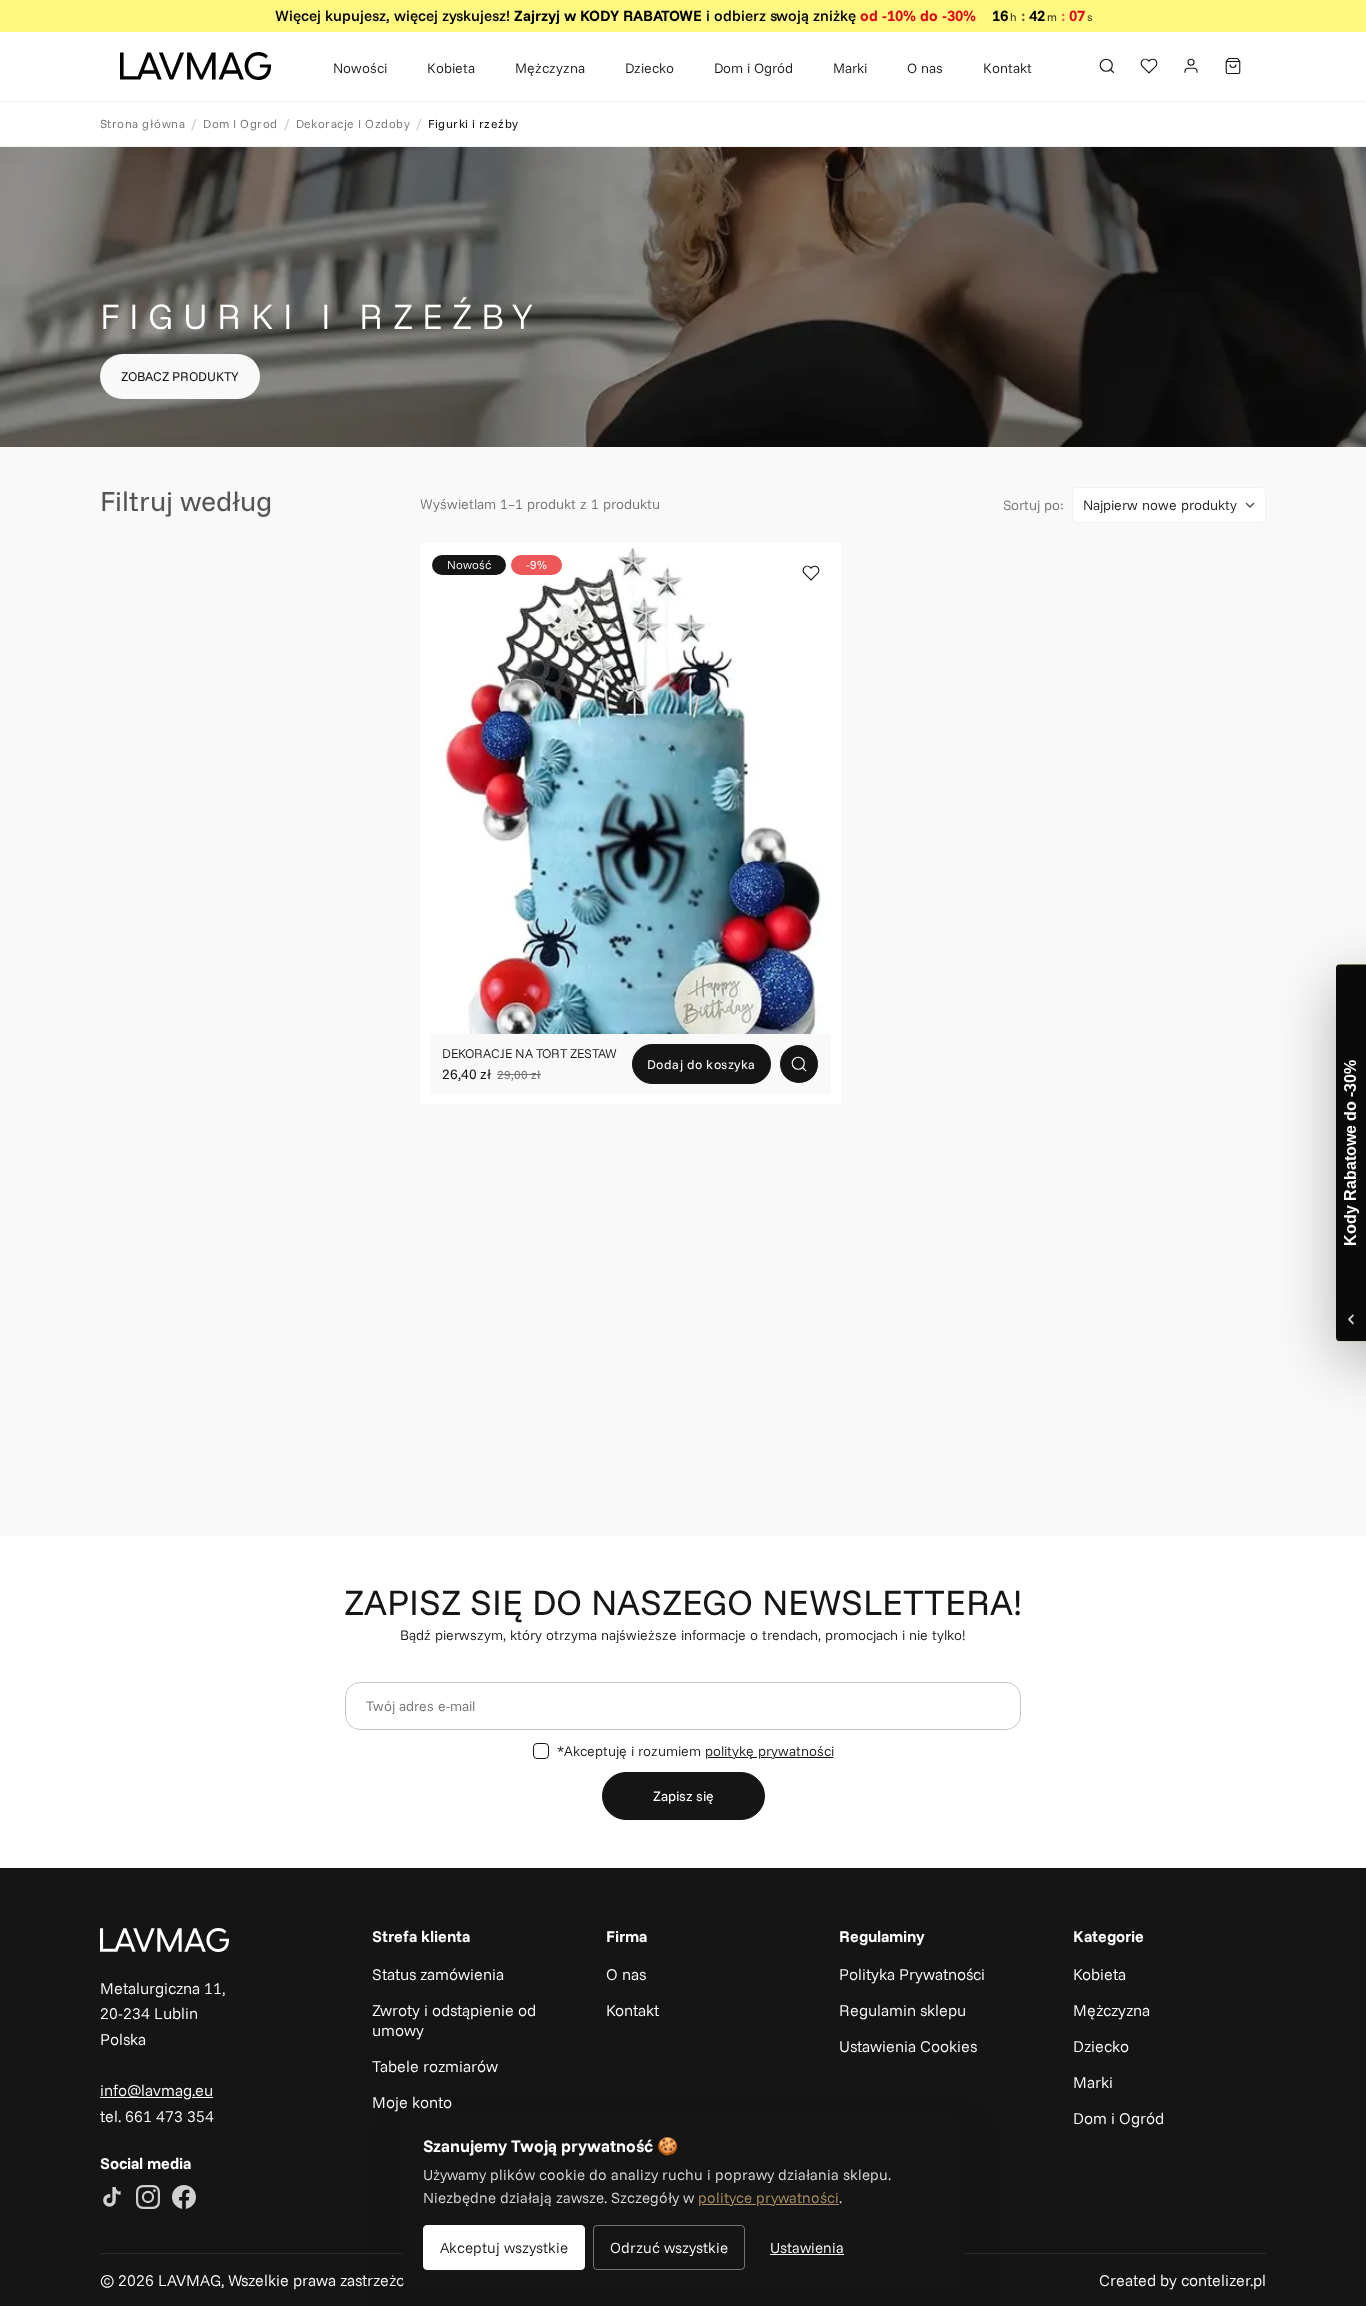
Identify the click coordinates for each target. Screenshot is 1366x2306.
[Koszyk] (1233, 66)
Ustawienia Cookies (908, 2046)
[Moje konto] (1191, 66)
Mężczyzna (550, 67)
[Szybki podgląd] (799, 1064)
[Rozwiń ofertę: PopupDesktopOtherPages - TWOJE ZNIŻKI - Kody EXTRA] (1351, 1152)
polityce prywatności (768, 2197)
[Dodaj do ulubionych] (811, 573)
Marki (850, 67)
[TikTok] (112, 2199)
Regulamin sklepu (902, 2010)
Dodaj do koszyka (701, 1064)
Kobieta (451, 67)
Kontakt (1007, 67)
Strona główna (142, 123)
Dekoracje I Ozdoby (353, 123)
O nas (925, 67)
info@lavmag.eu (156, 2090)
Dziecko (649, 67)
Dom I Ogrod (240, 123)
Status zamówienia (438, 1974)
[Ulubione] (1149, 66)
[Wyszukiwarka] (1107, 66)
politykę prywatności (769, 1751)
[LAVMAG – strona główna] (195, 66)
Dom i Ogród (753, 67)
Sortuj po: (1033, 505)
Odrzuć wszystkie (669, 2247)
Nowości (360, 67)
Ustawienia (807, 2247)
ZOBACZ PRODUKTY (180, 376)
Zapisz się (683, 1796)
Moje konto (412, 2102)
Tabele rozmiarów (435, 2066)
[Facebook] (184, 2199)
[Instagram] (148, 2199)
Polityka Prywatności (912, 1974)
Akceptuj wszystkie (504, 2247)
